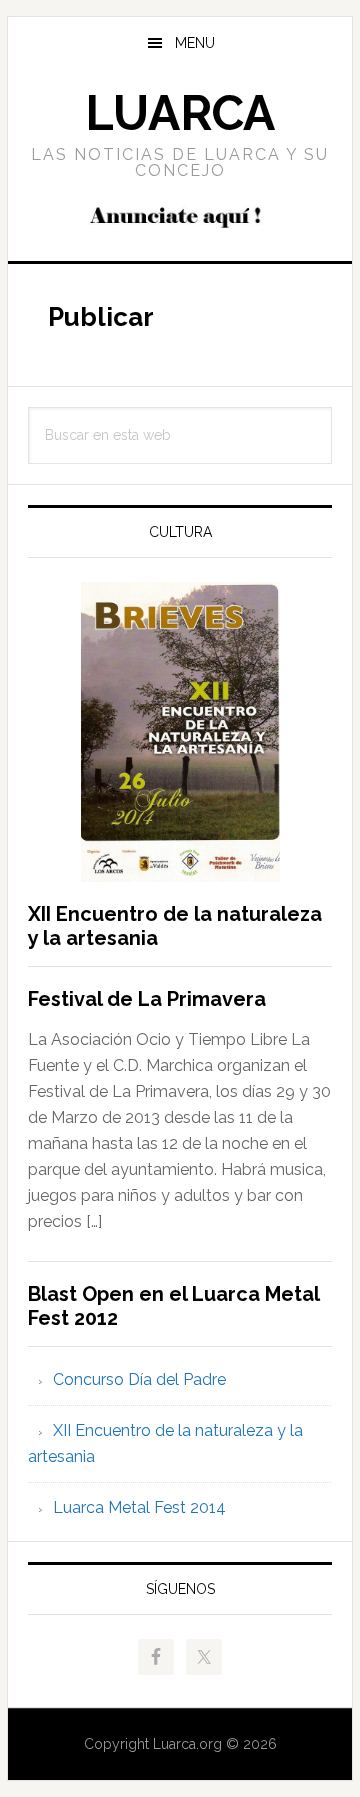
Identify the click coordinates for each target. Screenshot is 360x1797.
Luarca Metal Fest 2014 (139, 1507)
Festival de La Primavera (147, 999)
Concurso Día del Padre (139, 1379)
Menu (195, 43)
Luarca (180, 113)
